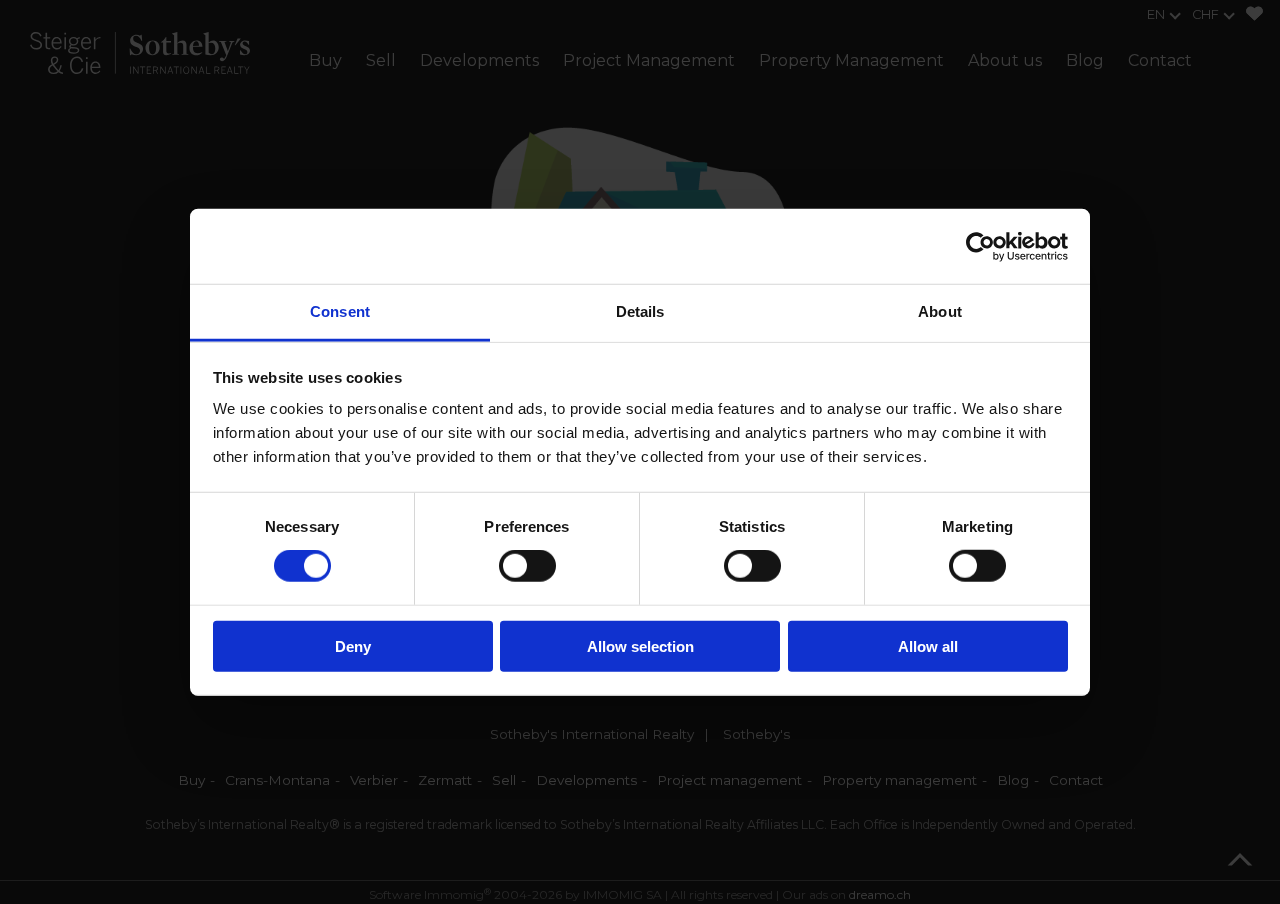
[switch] (527, 566)
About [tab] (940, 311)
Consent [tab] (340, 311)
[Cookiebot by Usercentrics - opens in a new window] (980, 246)
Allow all (928, 646)
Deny (353, 646)
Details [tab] (640, 311)
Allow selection (640, 646)
